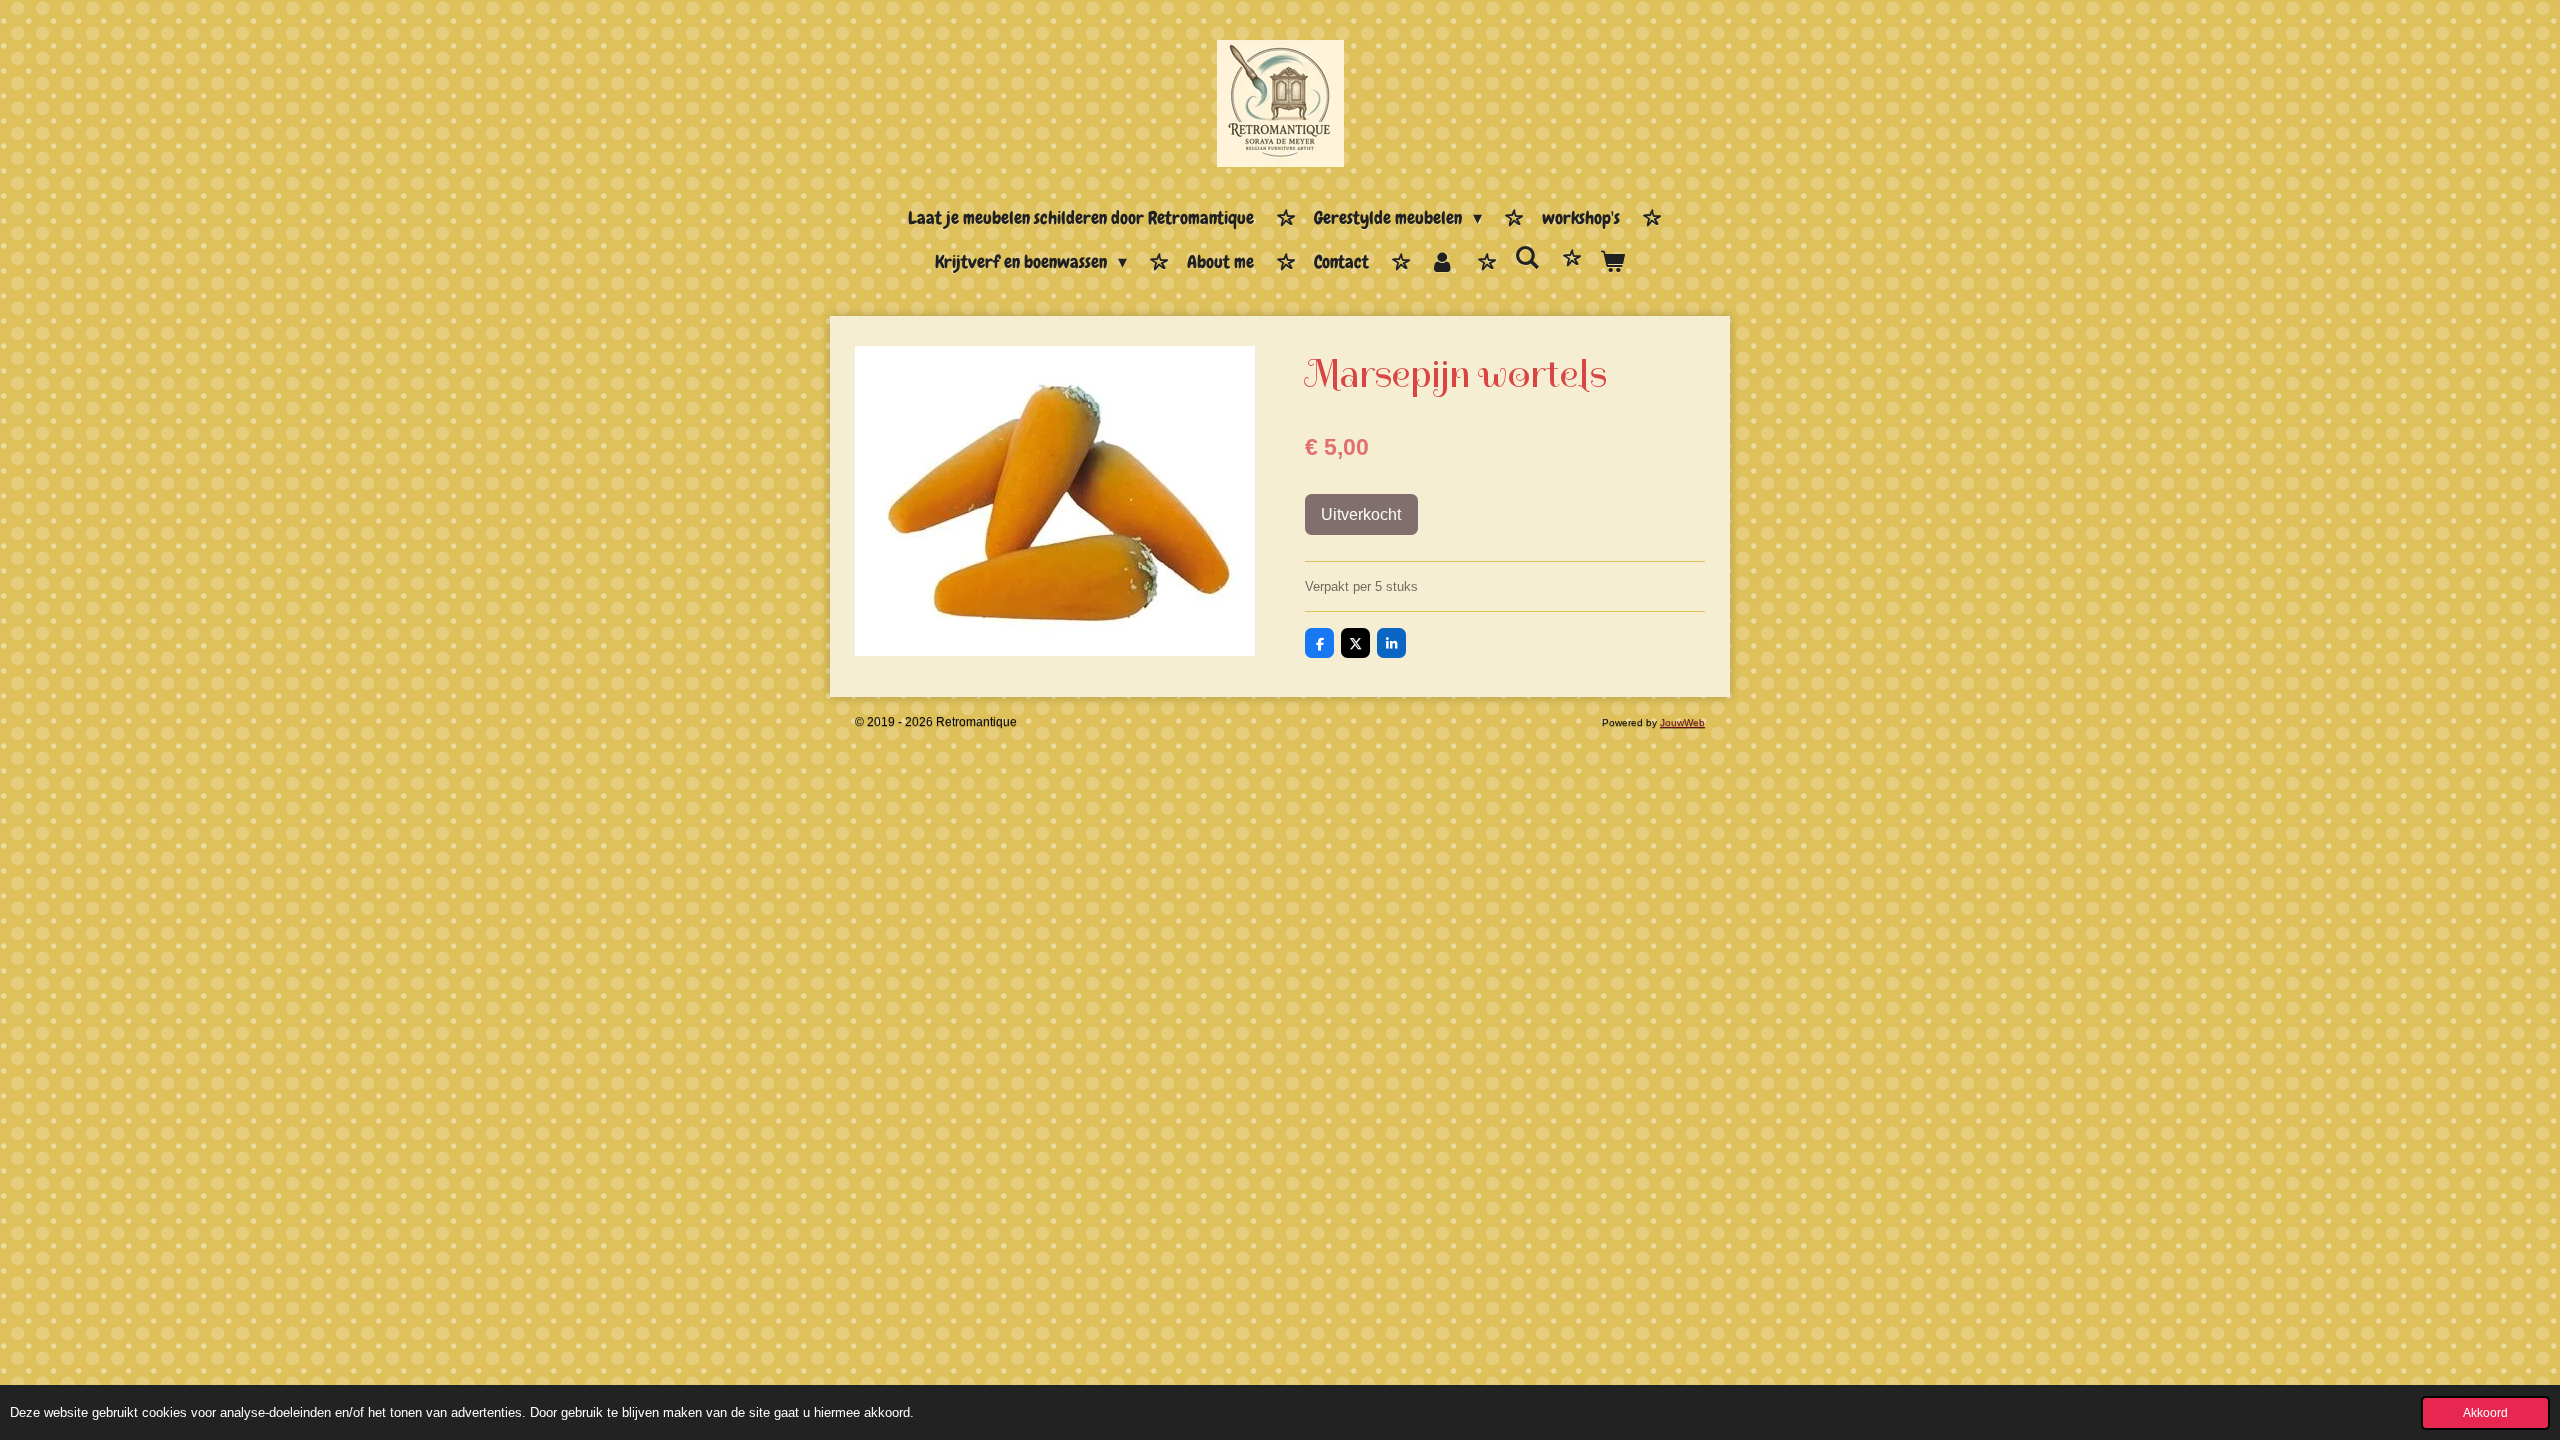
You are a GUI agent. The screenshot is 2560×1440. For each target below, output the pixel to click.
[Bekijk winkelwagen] (1612, 263)
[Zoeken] (1527, 258)
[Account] (1441, 263)
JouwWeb (1682, 722)
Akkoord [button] (2485, 1412)
